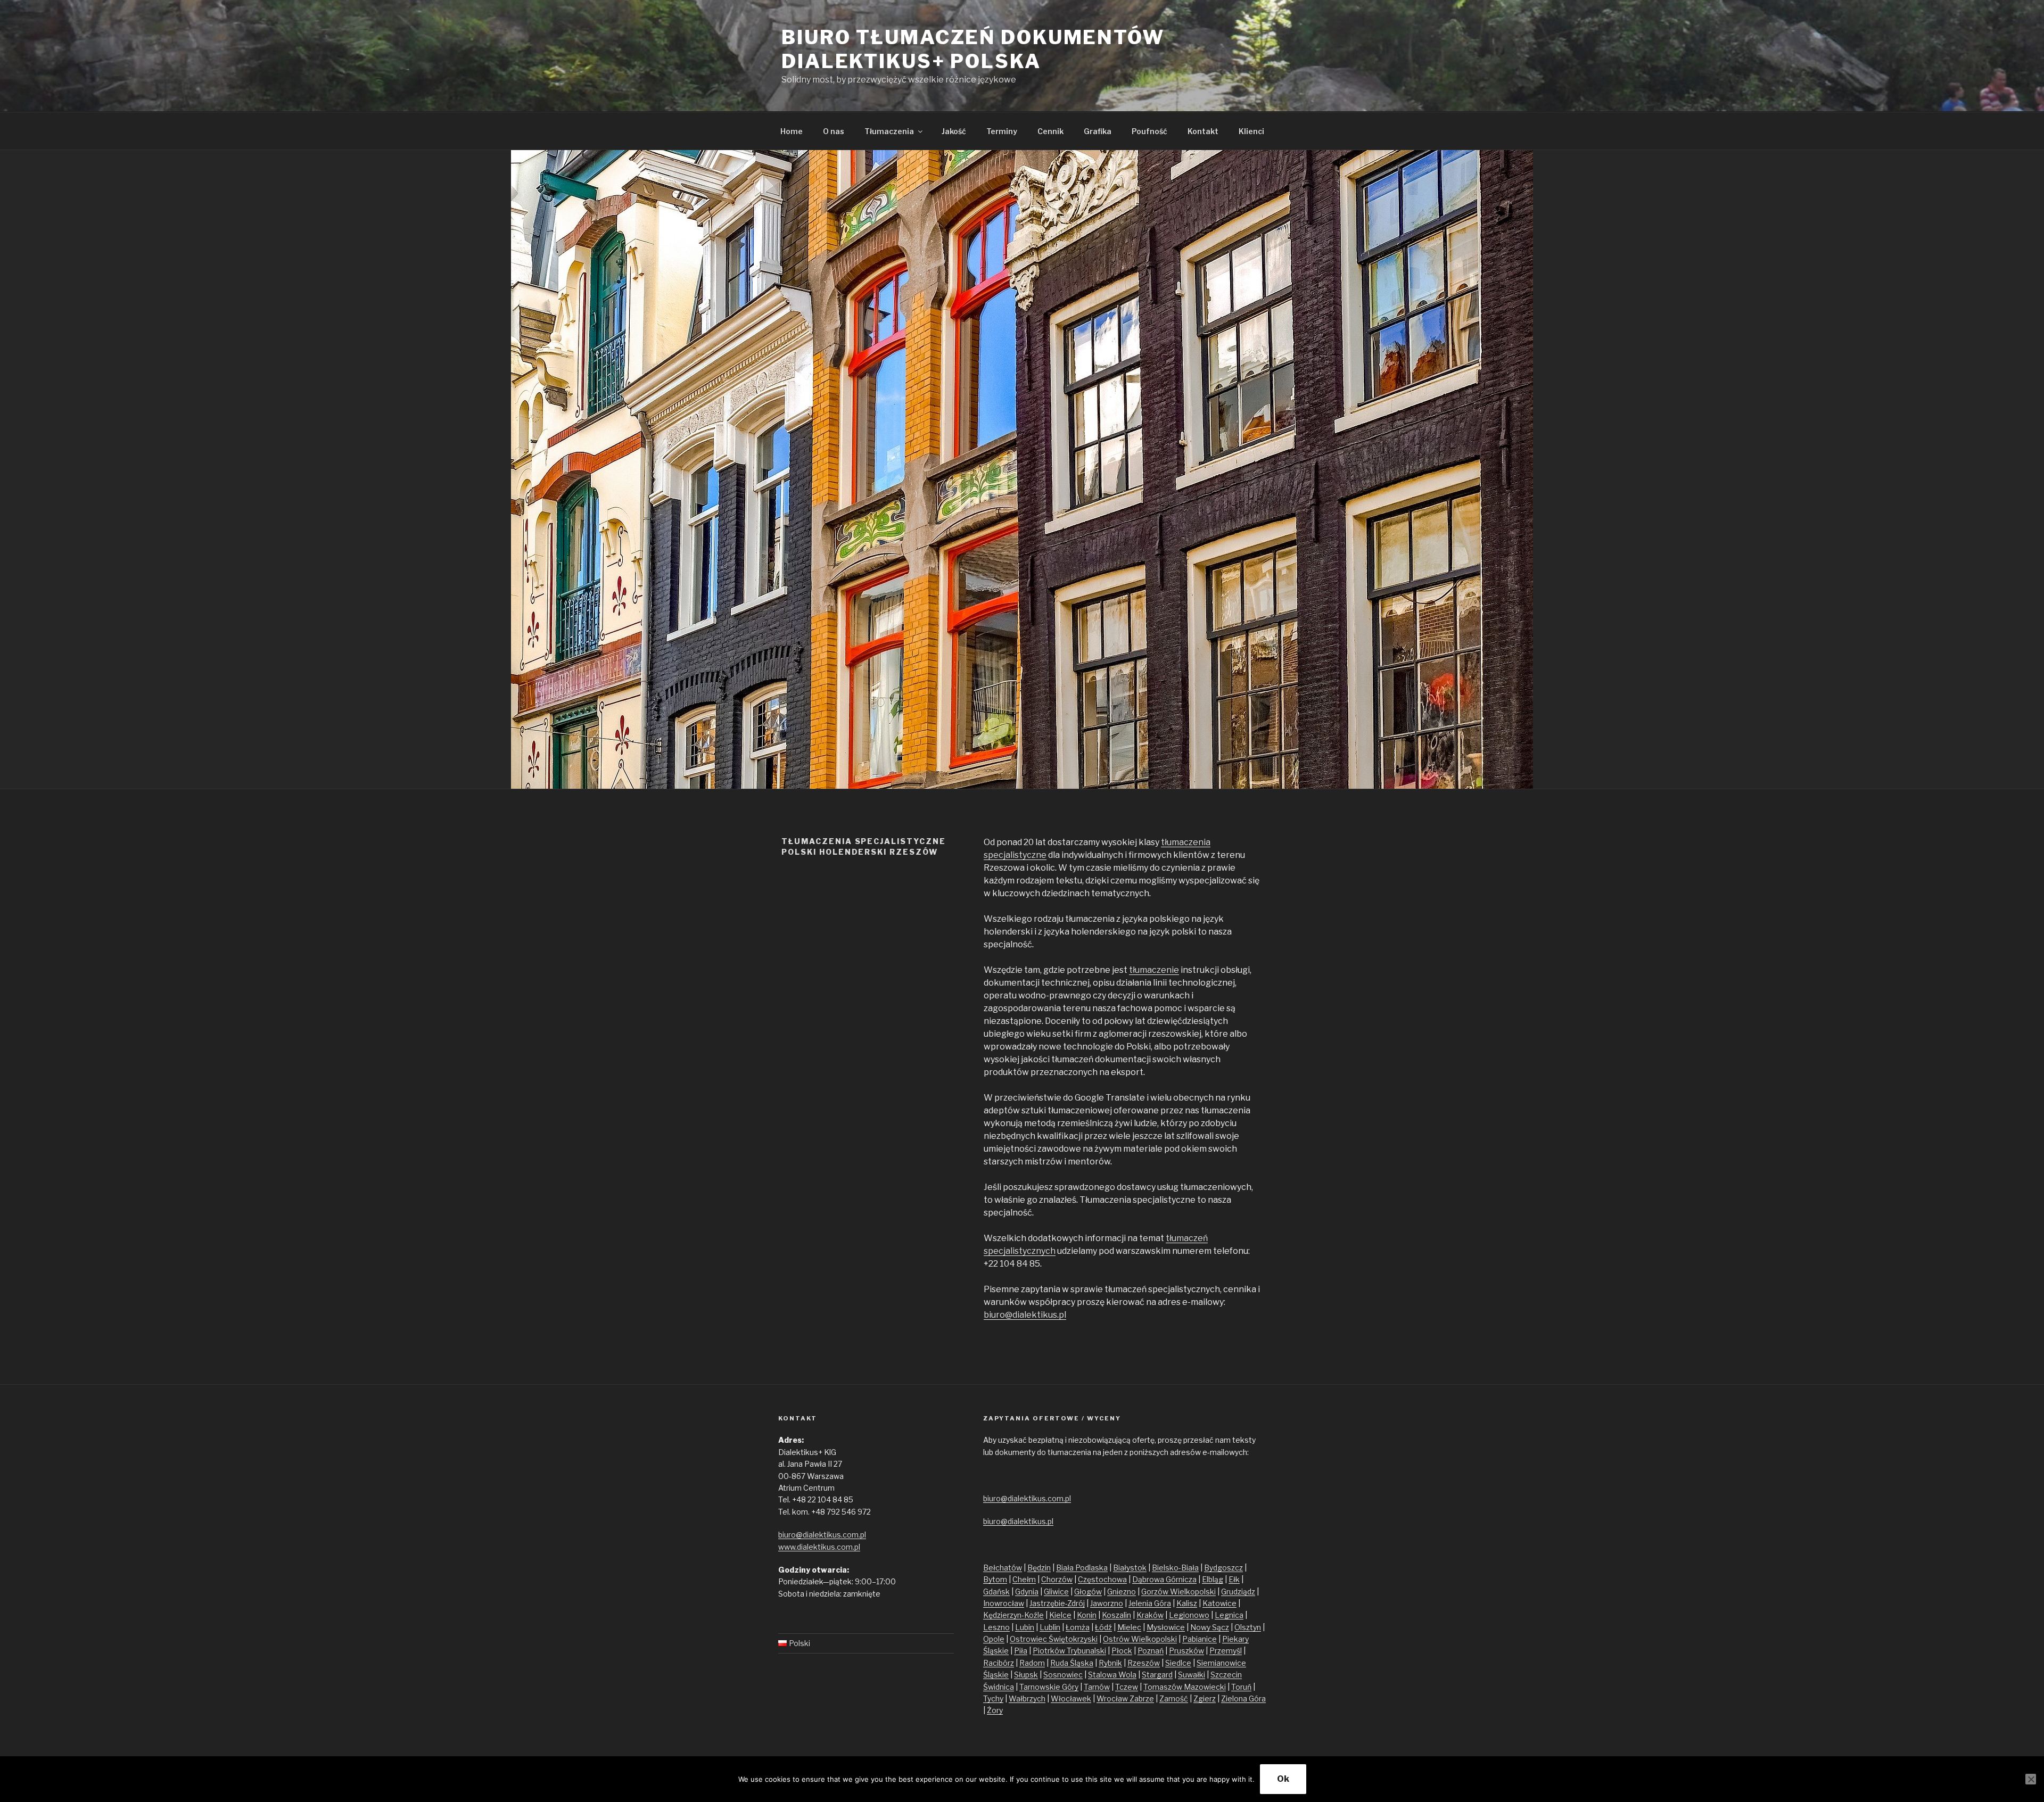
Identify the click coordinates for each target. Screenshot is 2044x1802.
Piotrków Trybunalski (1069, 1651)
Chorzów (1057, 1579)
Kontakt (1203, 131)
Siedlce (1178, 1663)
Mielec (1129, 1627)
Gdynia (1027, 1592)
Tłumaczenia (889, 131)
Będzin (1039, 1568)
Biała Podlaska (1082, 1568)
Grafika (1098, 131)
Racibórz (999, 1663)
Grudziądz (1238, 1592)
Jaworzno (1107, 1603)
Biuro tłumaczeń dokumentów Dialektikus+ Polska (973, 49)
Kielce (1060, 1615)
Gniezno (1122, 1592)
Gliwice (1056, 1592)
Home (792, 131)
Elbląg (1213, 1579)
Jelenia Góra (1150, 1603)
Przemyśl (1226, 1651)
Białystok (1130, 1568)
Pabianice (1200, 1639)
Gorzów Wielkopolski (1178, 1592)
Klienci (1251, 131)
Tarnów (1097, 1687)
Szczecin (1226, 1675)
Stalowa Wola (1112, 1675)
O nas (834, 131)
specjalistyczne (1015, 855)
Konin (1087, 1615)
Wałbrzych (1027, 1698)
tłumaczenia (1186, 842)
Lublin (1050, 1627)
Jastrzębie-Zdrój (1057, 1603)
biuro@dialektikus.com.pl (822, 1535)
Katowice (1219, 1603)
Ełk (1234, 1579)
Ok (1283, 1779)
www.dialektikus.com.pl (819, 1547)
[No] (2031, 1779)
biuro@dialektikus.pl (1025, 1315)
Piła (1021, 1651)
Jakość (954, 131)
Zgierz (1205, 1698)
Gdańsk (996, 1592)
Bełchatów (1003, 1568)
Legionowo (1189, 1615)
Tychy (993, 1698)
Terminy (1002, 131)
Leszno (996, 1627)
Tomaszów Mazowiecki (1185, 1687)
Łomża (1078, 1627)
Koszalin (1116, 1615)
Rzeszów (1144, 1663)
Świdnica (999, 1687)
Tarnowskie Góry (1049, 1687)
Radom (1032, 1663)
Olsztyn (1248, 1627)
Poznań (1151, 1651)
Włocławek (1071, 1698)
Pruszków (1186, 1651)
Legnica (1229, 1615)
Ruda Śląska (1072, 1663)
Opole (994, 1639)
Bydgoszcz (1223, 1568)
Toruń (1241, 1687)
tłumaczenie (1154, 970)
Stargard (1157, 1675)
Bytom (995, 1579)
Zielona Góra (1243, 1698)
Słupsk (1026, 1675)
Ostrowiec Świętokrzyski (1054, 1639)
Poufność (1149, 131)
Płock (1122, 1651)
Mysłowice (1166, 1627)
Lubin (1025, 1627)
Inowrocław (1004, 1603)
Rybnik (1110, 1663)
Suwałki (1192, 1675)
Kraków (1150, 1615)
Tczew (1127, 1687)
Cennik (1050, 131)
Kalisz (1187, 1603)
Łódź (1103, 1627)
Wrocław (1113, 1698)
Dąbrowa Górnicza (1164, 1579)
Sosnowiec (1063, 1675)
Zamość (1174, 1698)
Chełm (1024, 1579)
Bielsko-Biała (1175, 1568)
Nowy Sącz (1210, 1627)
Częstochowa (1102, 1579)
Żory (995, 1710)
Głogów (1088, 1592)
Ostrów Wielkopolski (1140, 1639)
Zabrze (1142, 1698)
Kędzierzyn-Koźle (1013, 1615)
